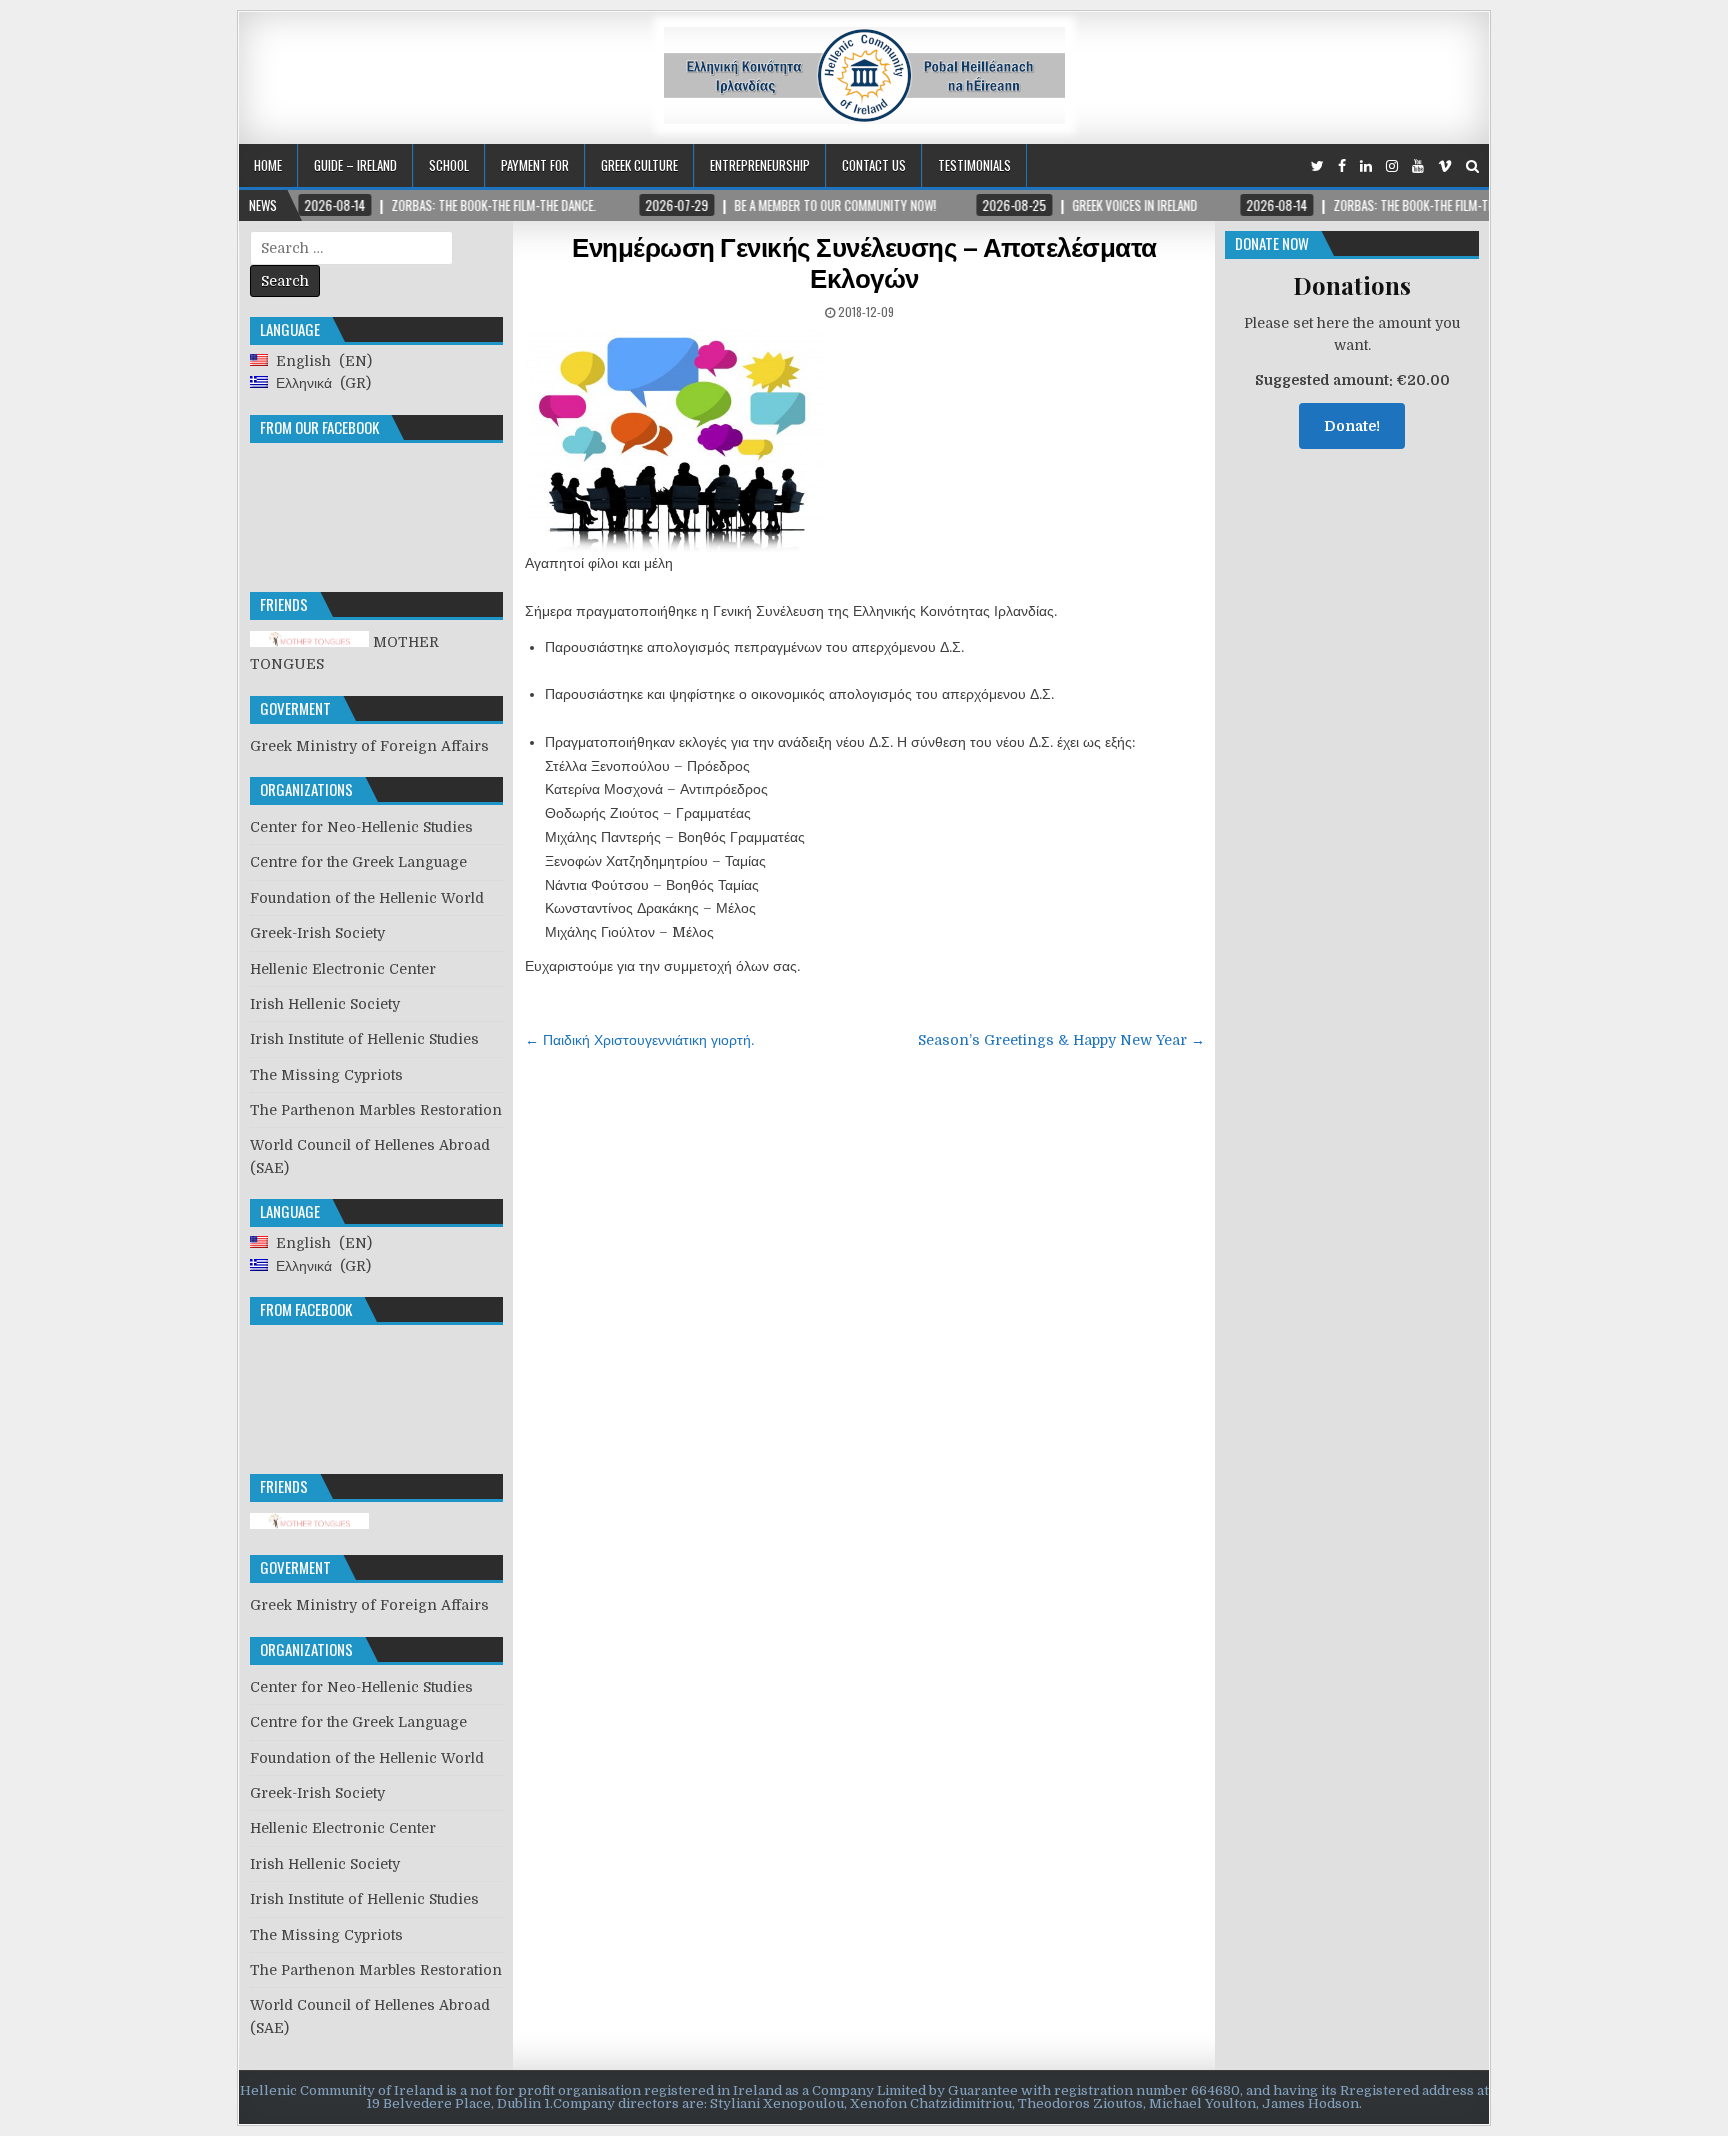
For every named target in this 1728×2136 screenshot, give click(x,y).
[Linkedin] (1366, 166)
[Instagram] (1392, 166)
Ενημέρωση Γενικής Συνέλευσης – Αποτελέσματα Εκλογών (864, 262)
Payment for (535, 165)
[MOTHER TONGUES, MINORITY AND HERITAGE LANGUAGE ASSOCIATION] (309, 1524)
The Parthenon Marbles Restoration (376, 1110)
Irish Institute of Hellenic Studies (364, 1039)
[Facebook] (1342, 166)
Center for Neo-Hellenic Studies (361, 827)
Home (268, 165)
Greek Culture (639, 165)
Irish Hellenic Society (325, 1004)
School (449, 165)
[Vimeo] (1445, 166)
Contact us (874, 165)
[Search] (1472, 166)
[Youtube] (1418, 166)
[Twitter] (1317, 166)
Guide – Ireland (355, 165)
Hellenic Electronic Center (343, 969)
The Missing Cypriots (326, 1075)
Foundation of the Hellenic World (367, 898)
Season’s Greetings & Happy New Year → (1061, 1040)
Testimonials (974, 165)
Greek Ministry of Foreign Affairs (369, 746)
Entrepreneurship (760, 165)
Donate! (1352, 426)
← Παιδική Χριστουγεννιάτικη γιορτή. (639, 1040)
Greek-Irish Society (317, 933)
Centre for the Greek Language (358, 862)
